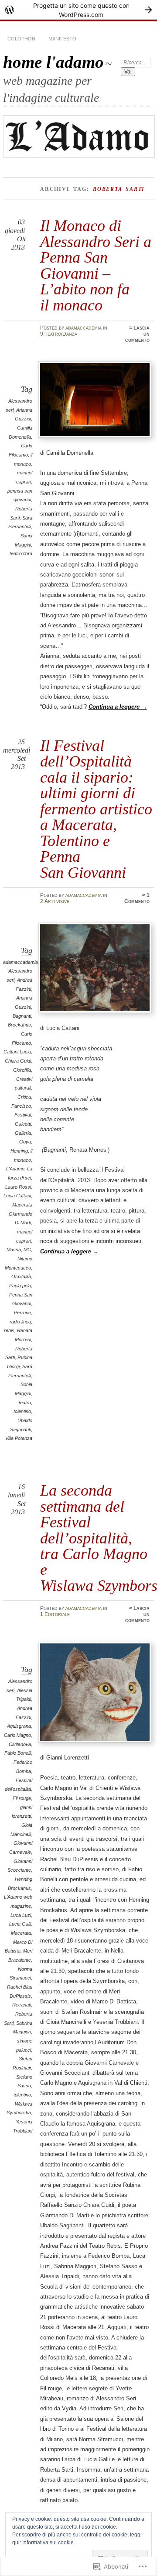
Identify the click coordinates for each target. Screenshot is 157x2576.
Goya (25, 1142)
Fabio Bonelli (18, 1753)
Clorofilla (22, 1070)
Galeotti (23, 1124)
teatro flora (21, 553)
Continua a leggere (118, 707)
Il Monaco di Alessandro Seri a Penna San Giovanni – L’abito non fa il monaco (96, 265)
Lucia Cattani (17, 1196)
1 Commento (137, 898)
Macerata (21, 1933)
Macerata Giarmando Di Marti (20, 1214)
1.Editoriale (55, 1614)
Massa (14, 1250)
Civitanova (20, 1744)
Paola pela (20, 1286)
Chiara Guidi (18, 1061)
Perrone (22, 1313)
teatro (25, 1403)
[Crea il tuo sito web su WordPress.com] (78, 10)
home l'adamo (53, 62)
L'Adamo (15, 1169)
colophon (21, 39)
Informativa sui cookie (48, 2543)
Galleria (23, 1133)
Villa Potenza (19, 1438)
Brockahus (19, 1025)
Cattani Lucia (17, 1052)
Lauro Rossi (18, 1187)
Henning (19, 1151)
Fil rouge (22, 1798)
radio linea (20, 1322)
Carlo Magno (17, 1735)
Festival (23, 1115)
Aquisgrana (19, 1726)
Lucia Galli (20, 1924)
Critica (24, 1097)
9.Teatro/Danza (59, 334)
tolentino (22, 1411)
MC (27, 1250)
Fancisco (21, 1106)
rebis (9, 1330)
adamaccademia (84, 328)
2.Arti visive (55, 901)
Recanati (22, 2005)
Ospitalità (21, 1276)
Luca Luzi (21, 1915)
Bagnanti (22, 1016)
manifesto (62, 39)
